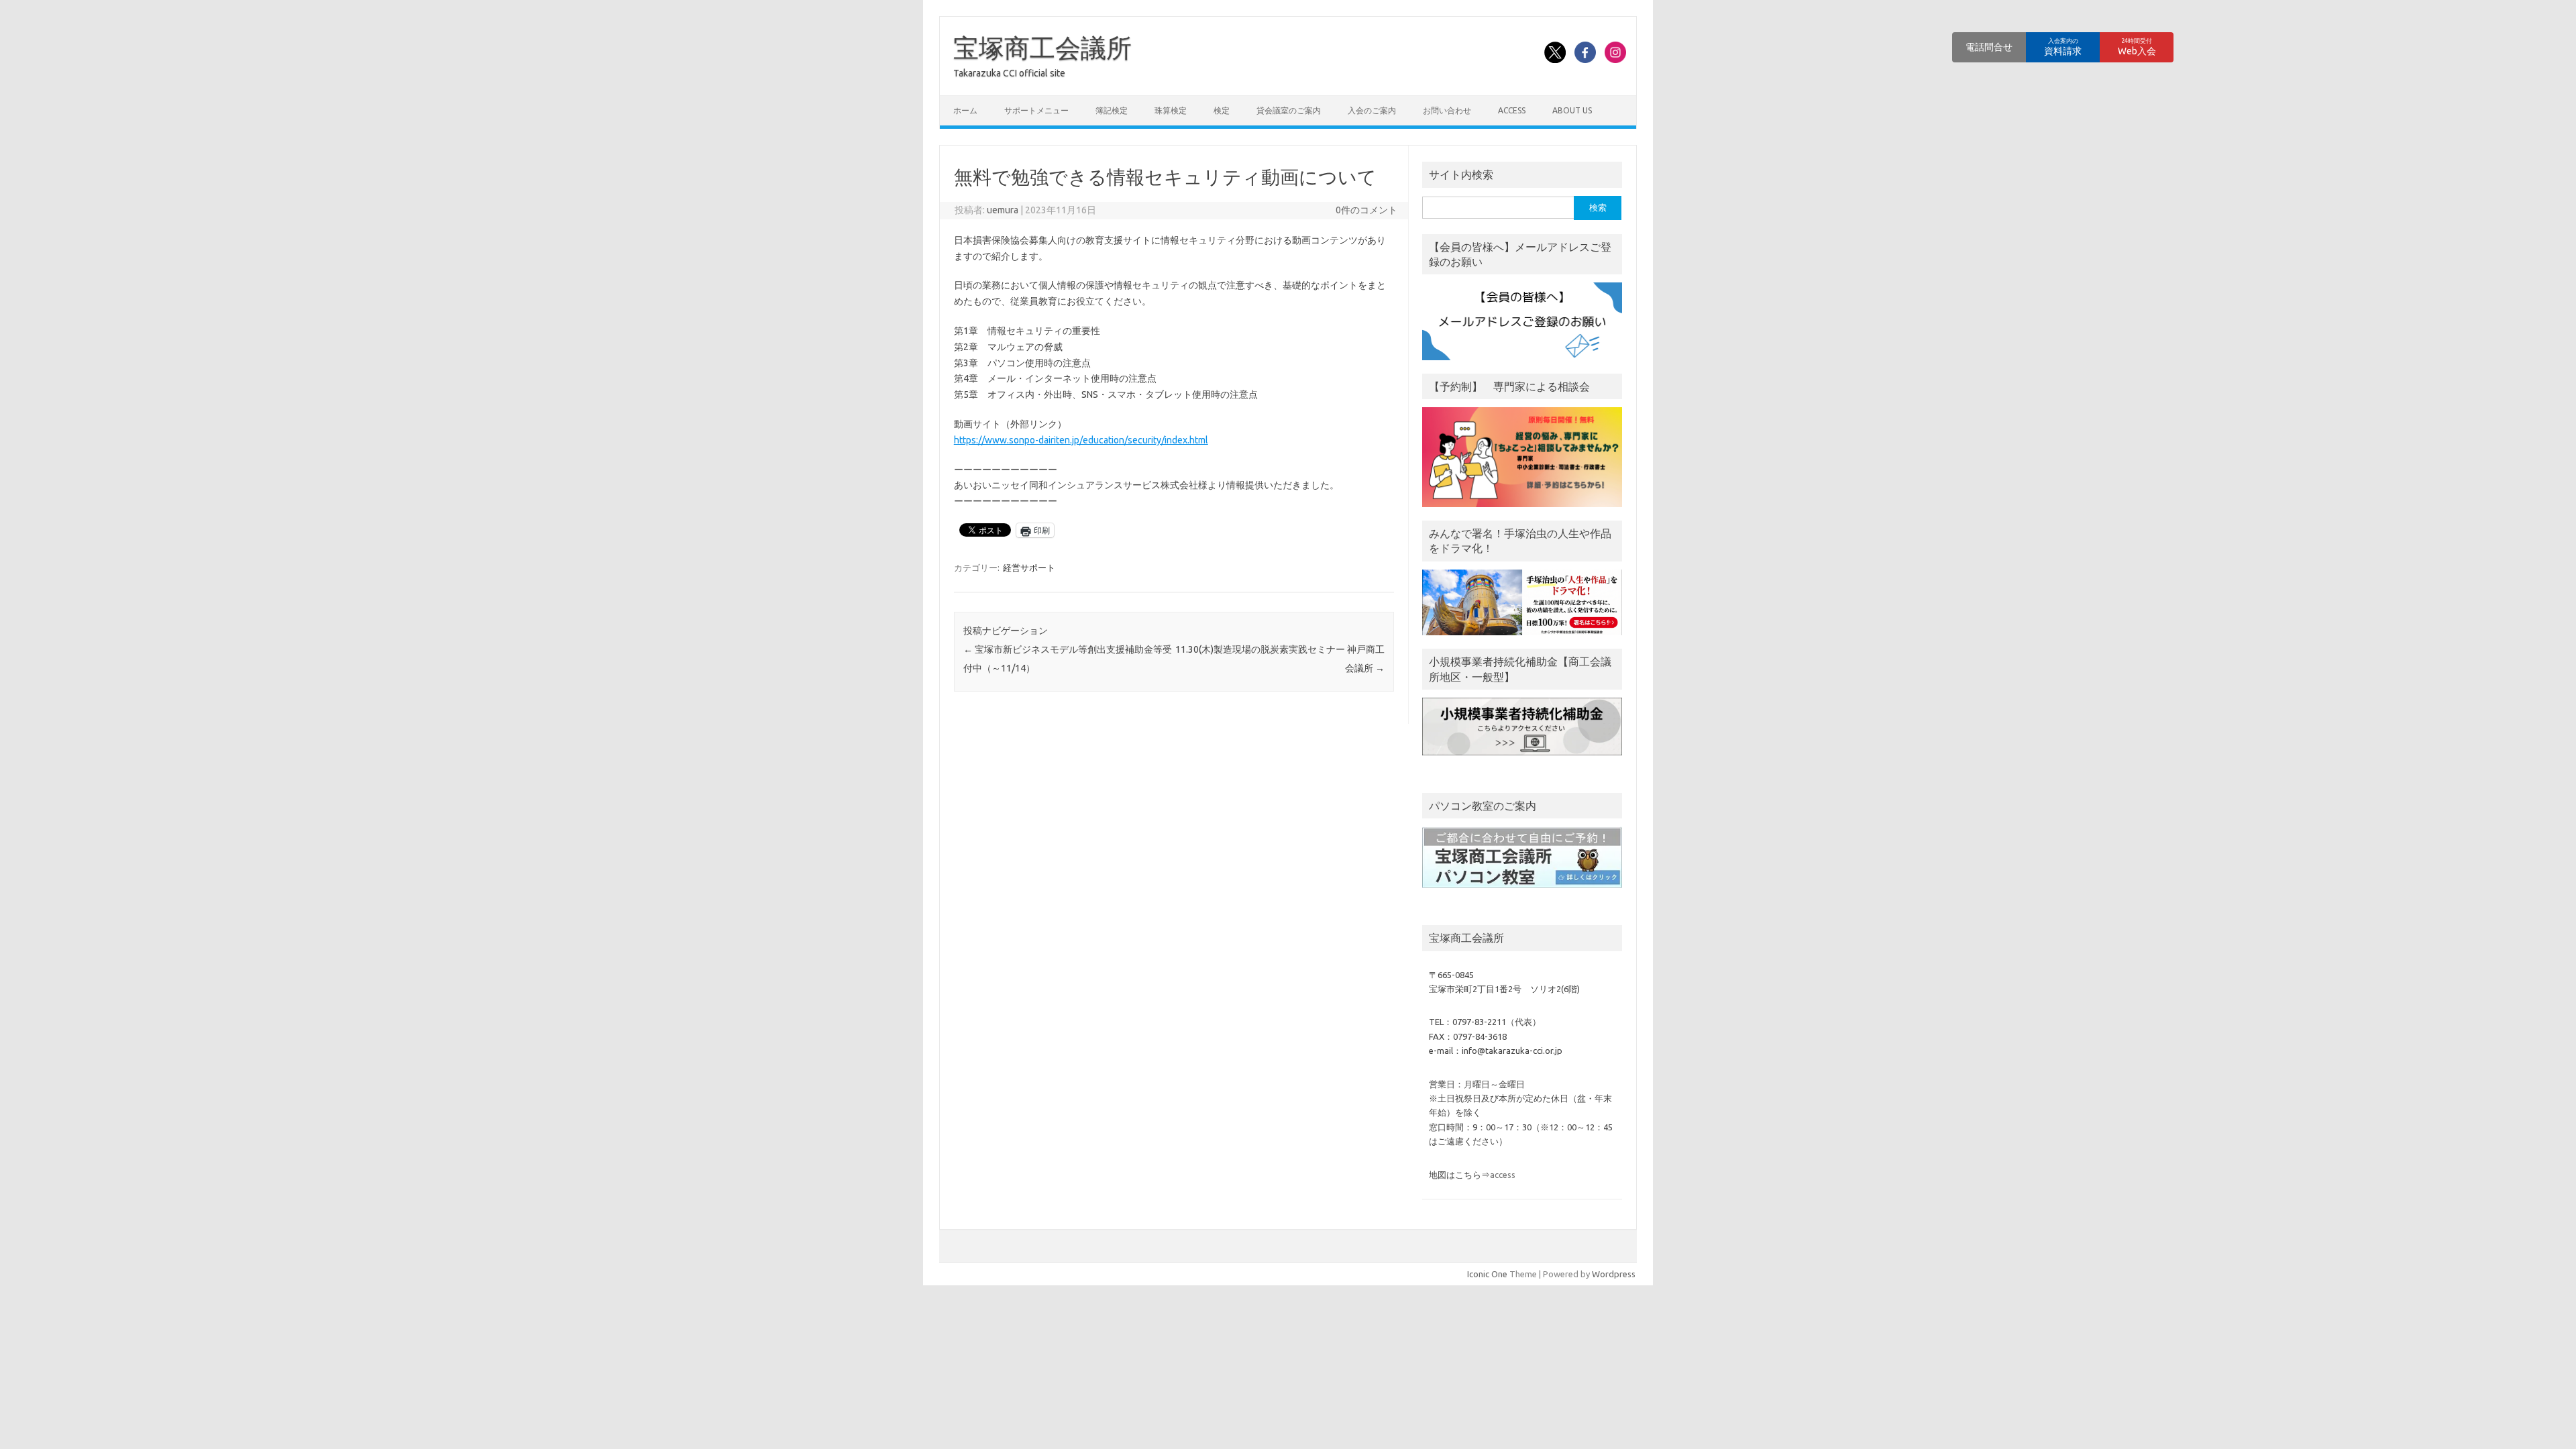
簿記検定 (1112, 110)
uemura (1003, 210)
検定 (1222, 110)
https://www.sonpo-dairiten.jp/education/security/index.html (1081, 440)
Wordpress (1614, 1274)
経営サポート (1029, 568)
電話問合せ (1989, 47)
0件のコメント (1366, 210)
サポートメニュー (1036, 110)
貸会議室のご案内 (1289, 110)
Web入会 (2137, 47)
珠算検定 (1171, 110)
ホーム (965, 110)
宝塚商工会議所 (1042, 48)
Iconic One (1487, 1274)
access (1512, 110)
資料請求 (2063, 47)
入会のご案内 (1372, 110)
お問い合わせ (1447, 110)
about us (1572, 110)
